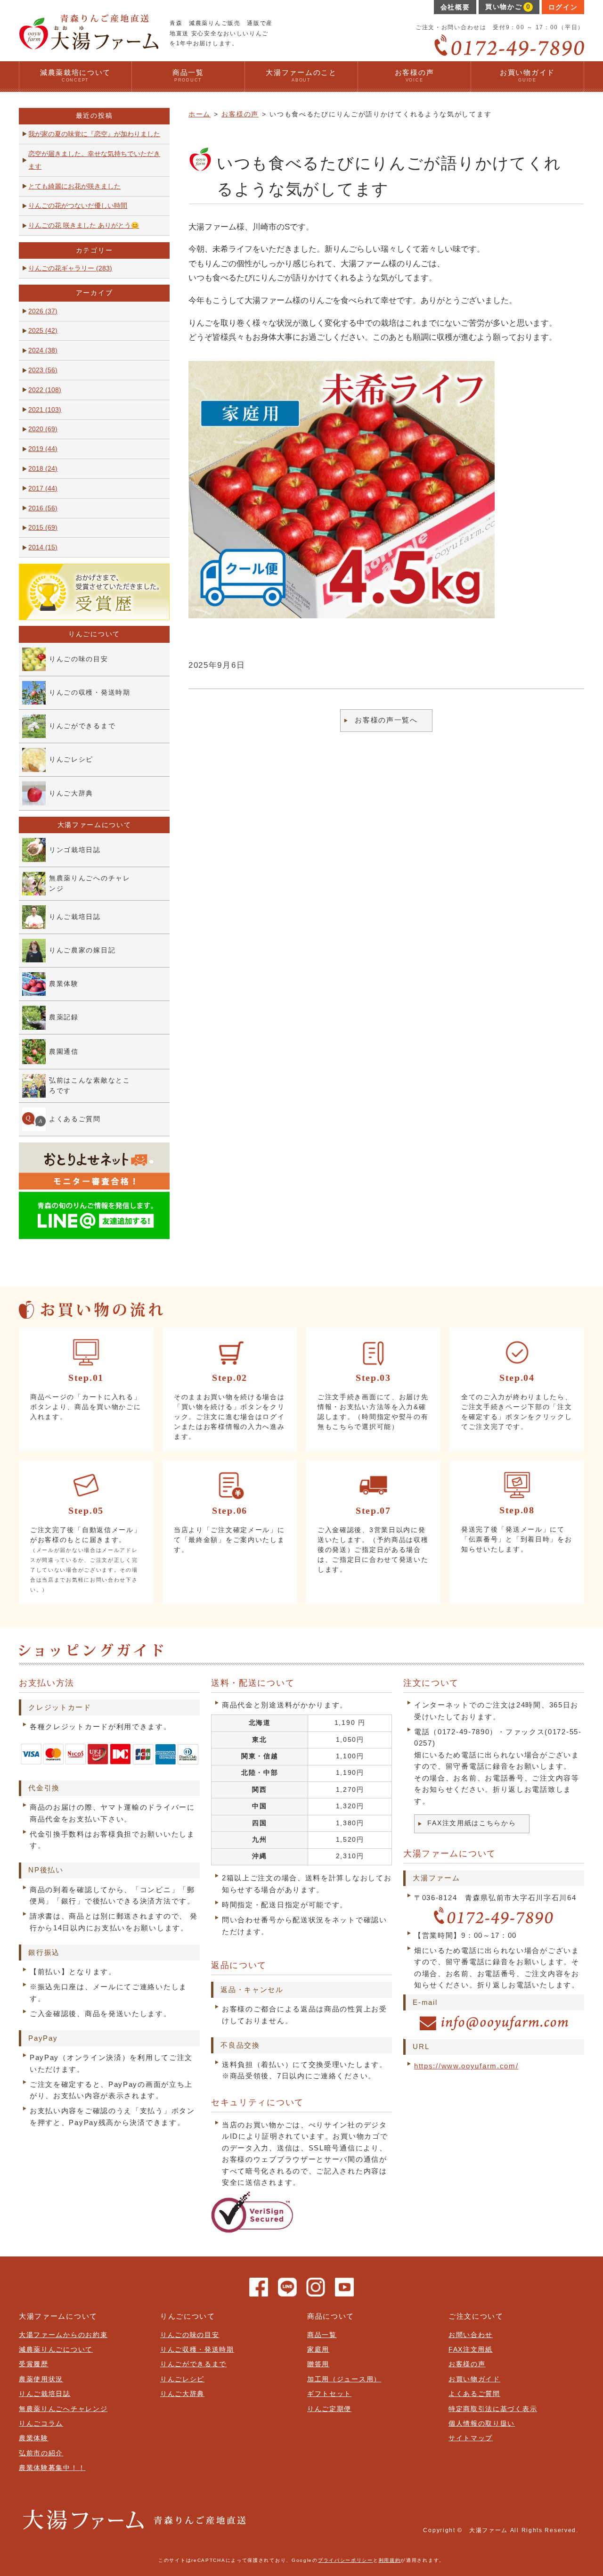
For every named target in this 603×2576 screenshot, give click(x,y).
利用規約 (390, 2560)
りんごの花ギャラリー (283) (70, 268)
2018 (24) (43, 469)
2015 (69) (43, 528)
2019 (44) (43, 449)
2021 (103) (45, 410)
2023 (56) (43, 370)
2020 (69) (43, 429)
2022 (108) (45, 390)
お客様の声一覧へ (386, 720)
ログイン (563, 7)
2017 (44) (43, 488)
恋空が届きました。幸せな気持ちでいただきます (94, 160)
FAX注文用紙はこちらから (472, 1823)
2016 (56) (43, 508)
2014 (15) (43, 547)
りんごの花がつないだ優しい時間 (78, 206)
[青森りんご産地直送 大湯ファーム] (89, 46)
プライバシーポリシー (346, 2560)
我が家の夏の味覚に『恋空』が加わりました (94, 134)
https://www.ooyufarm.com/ (466, 2066)
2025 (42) (43, 331)
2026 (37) (43, 311)
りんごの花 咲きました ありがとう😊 (84, 226)
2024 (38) (43, 350)
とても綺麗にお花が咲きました (74, 186)
